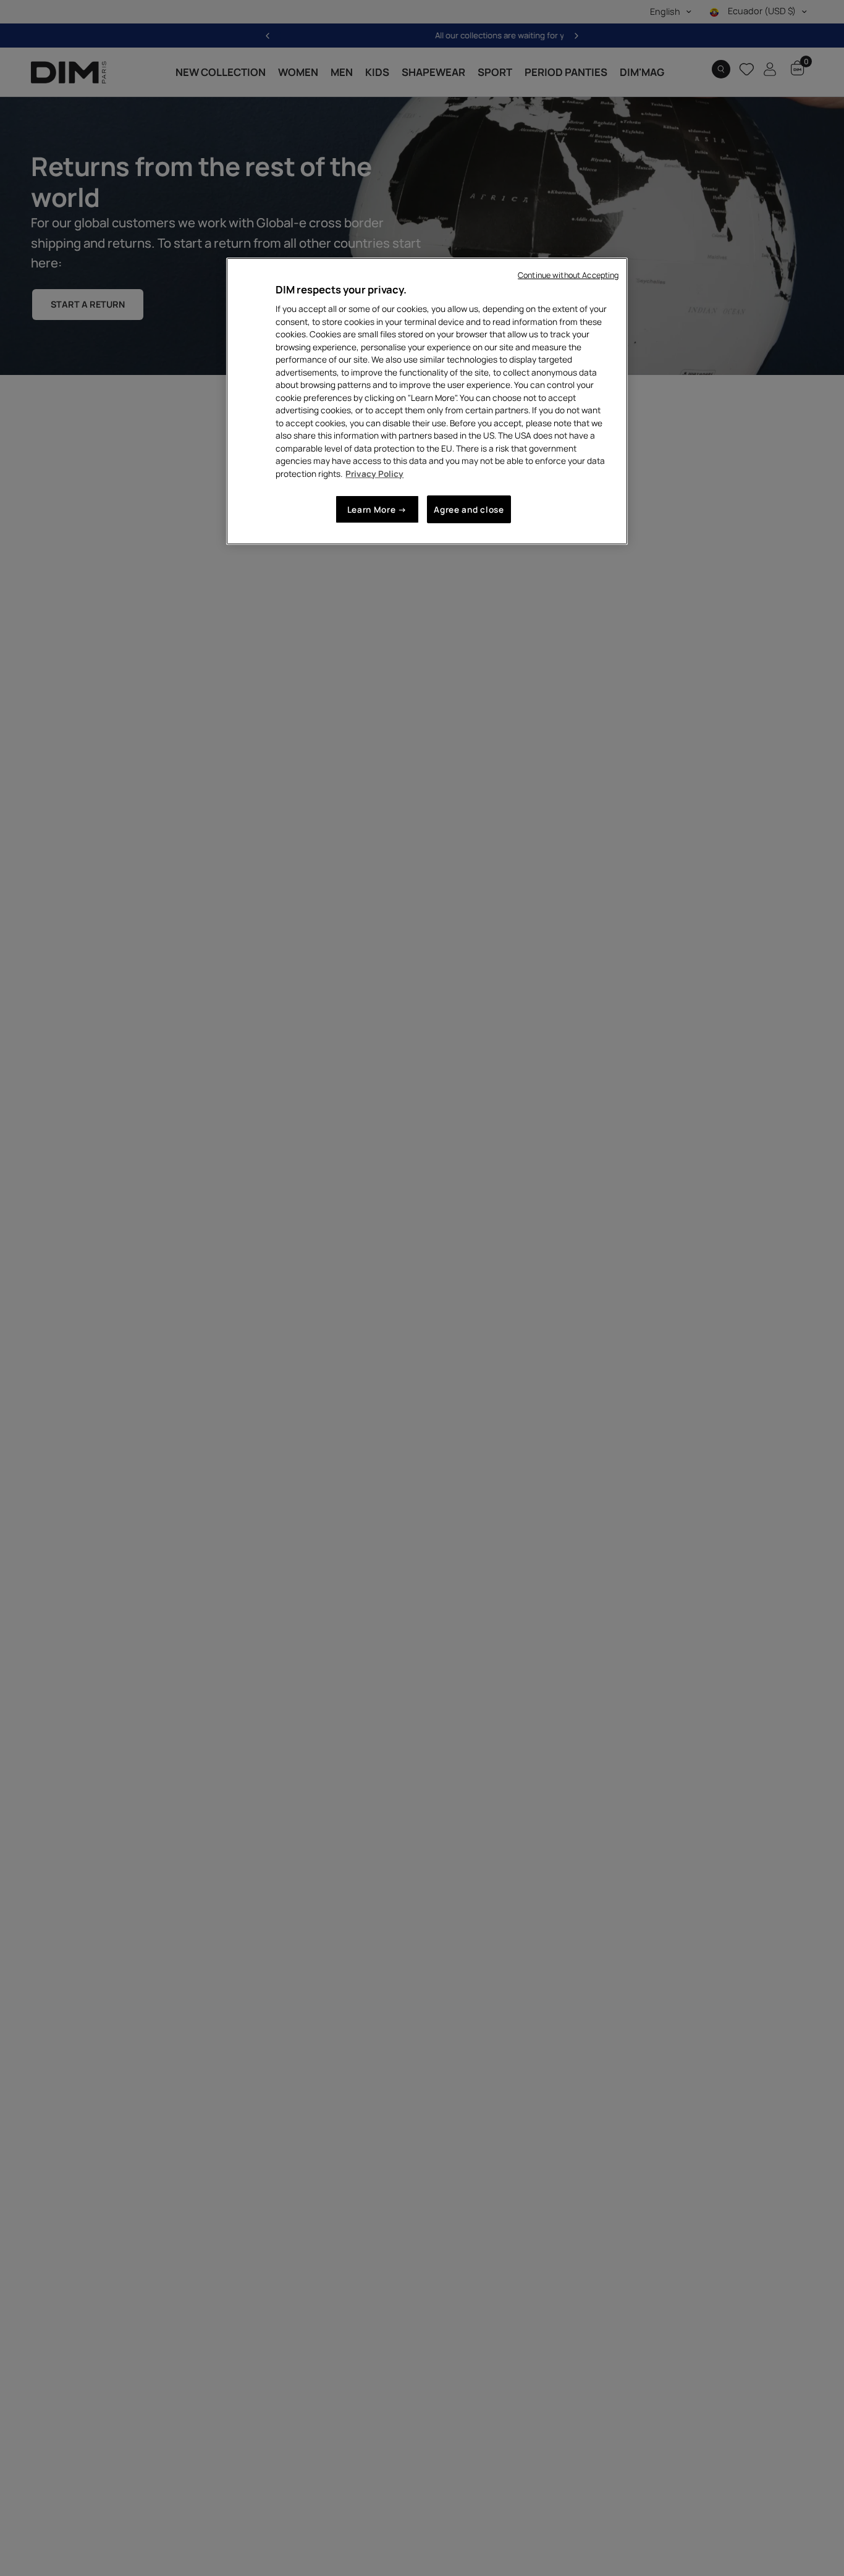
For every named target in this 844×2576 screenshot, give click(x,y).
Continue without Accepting (568, 275)
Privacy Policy (374, 474)
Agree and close (469, 509)
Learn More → (377, 509)
